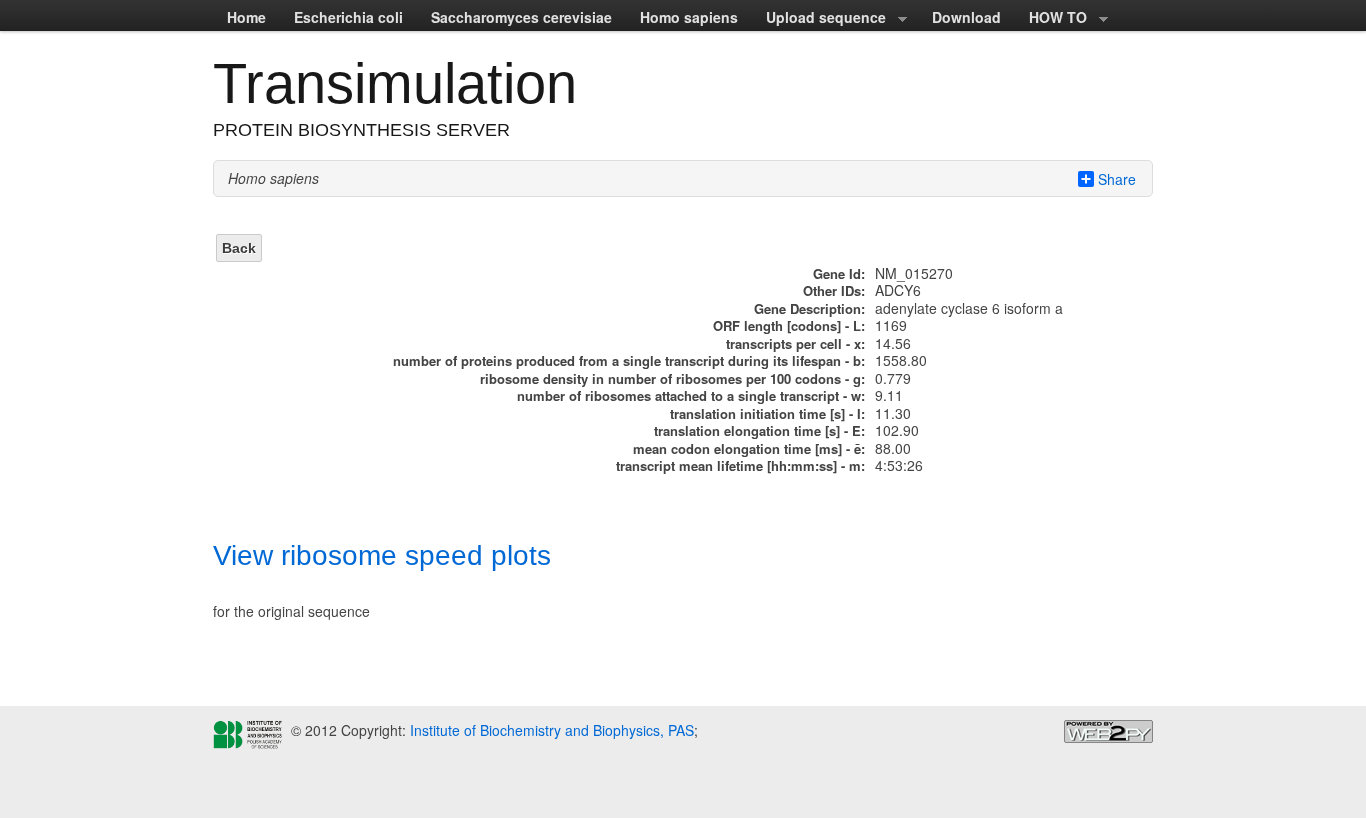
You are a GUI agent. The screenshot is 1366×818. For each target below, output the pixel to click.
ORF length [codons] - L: (789, 325)
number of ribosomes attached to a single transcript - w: (691, 395)
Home (246, 17)
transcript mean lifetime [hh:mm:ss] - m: (740, 465)
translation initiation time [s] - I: (767, 413)
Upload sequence (819, 19)
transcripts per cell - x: (795, 343)
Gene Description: (809, 308)
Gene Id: (839, 273)
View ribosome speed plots (382, 555)
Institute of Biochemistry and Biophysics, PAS (550, 730)
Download (966, 17)
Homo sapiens (689, 17)
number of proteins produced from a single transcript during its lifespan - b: (629, 360)
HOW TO (1051, 19)
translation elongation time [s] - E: (759, 430)
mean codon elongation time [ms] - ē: (749, 448)
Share (1117, 179)
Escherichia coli (348, 17)
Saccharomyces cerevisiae (521, 17)
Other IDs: (834, 290)
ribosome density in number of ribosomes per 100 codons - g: (672, 378)
